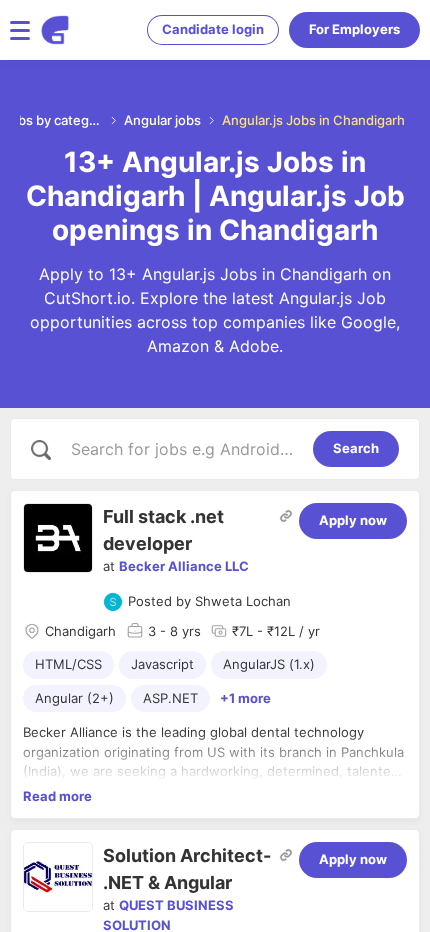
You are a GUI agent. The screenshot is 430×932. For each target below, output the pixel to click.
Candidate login (213, 29)
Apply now (353, 520)
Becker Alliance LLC (184, 566)
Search (356, 448)
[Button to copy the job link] (286, 516)
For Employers (354, 29)
